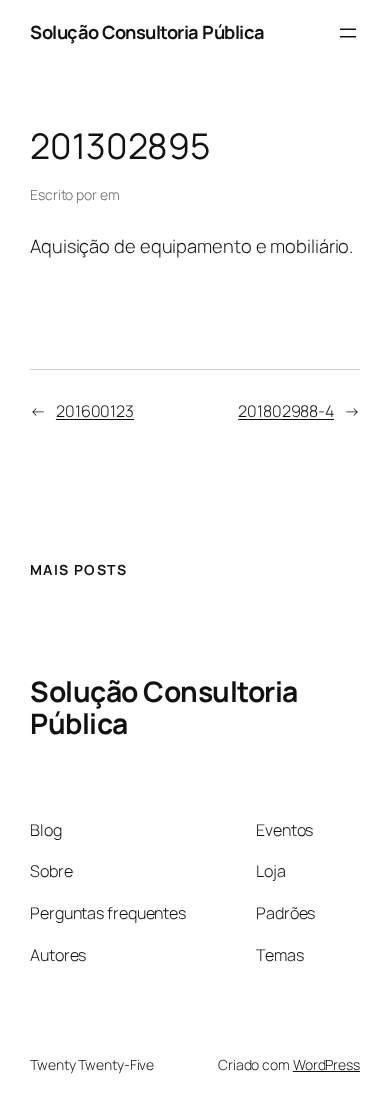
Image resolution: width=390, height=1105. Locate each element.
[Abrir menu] (348, 33)
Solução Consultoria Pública (147, 32)
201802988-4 (286, 411)
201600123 (95, 411)
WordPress (326, 1064)
